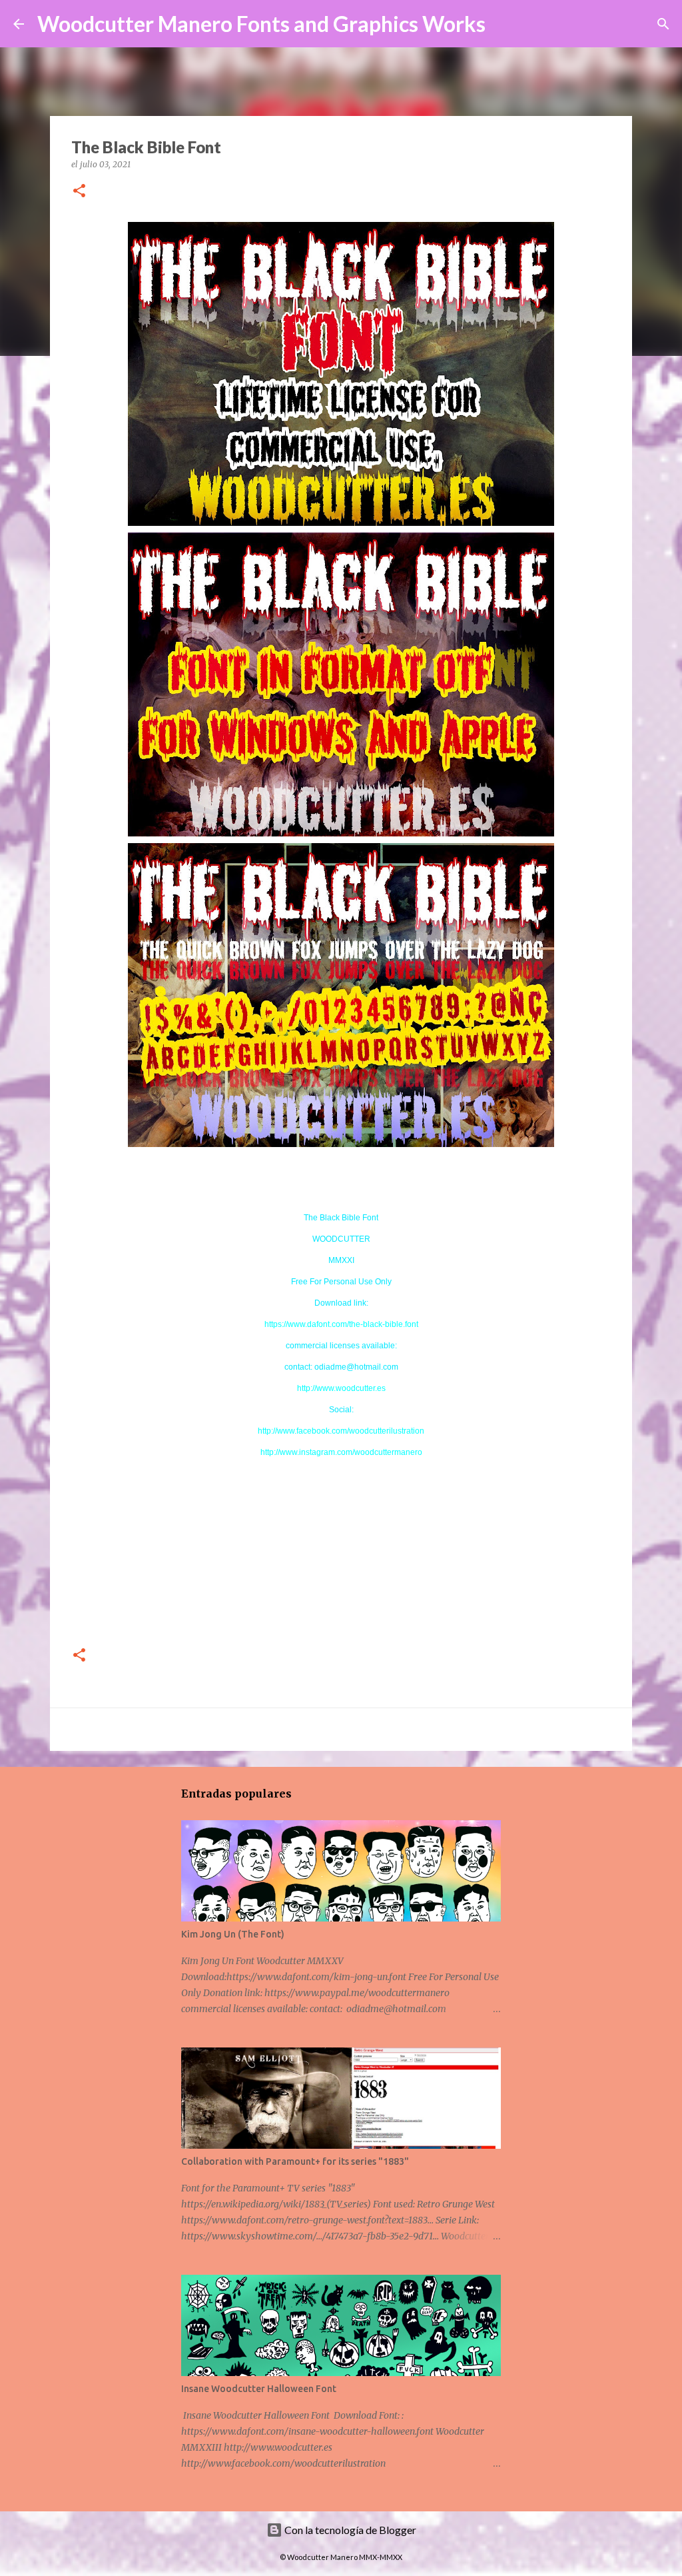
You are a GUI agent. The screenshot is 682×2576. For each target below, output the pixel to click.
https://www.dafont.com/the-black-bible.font (341, 1324)
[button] (79, 192)
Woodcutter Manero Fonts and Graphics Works (261, 24)
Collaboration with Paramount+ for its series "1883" (295, 2161)
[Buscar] (504, 24)
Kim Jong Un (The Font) (233, 1934)
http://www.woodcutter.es (341, 1388)
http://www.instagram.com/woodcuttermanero (341, 1452)
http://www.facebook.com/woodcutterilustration (341, 1431)
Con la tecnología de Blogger (349, 2530)
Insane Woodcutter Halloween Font (259, 2389)
